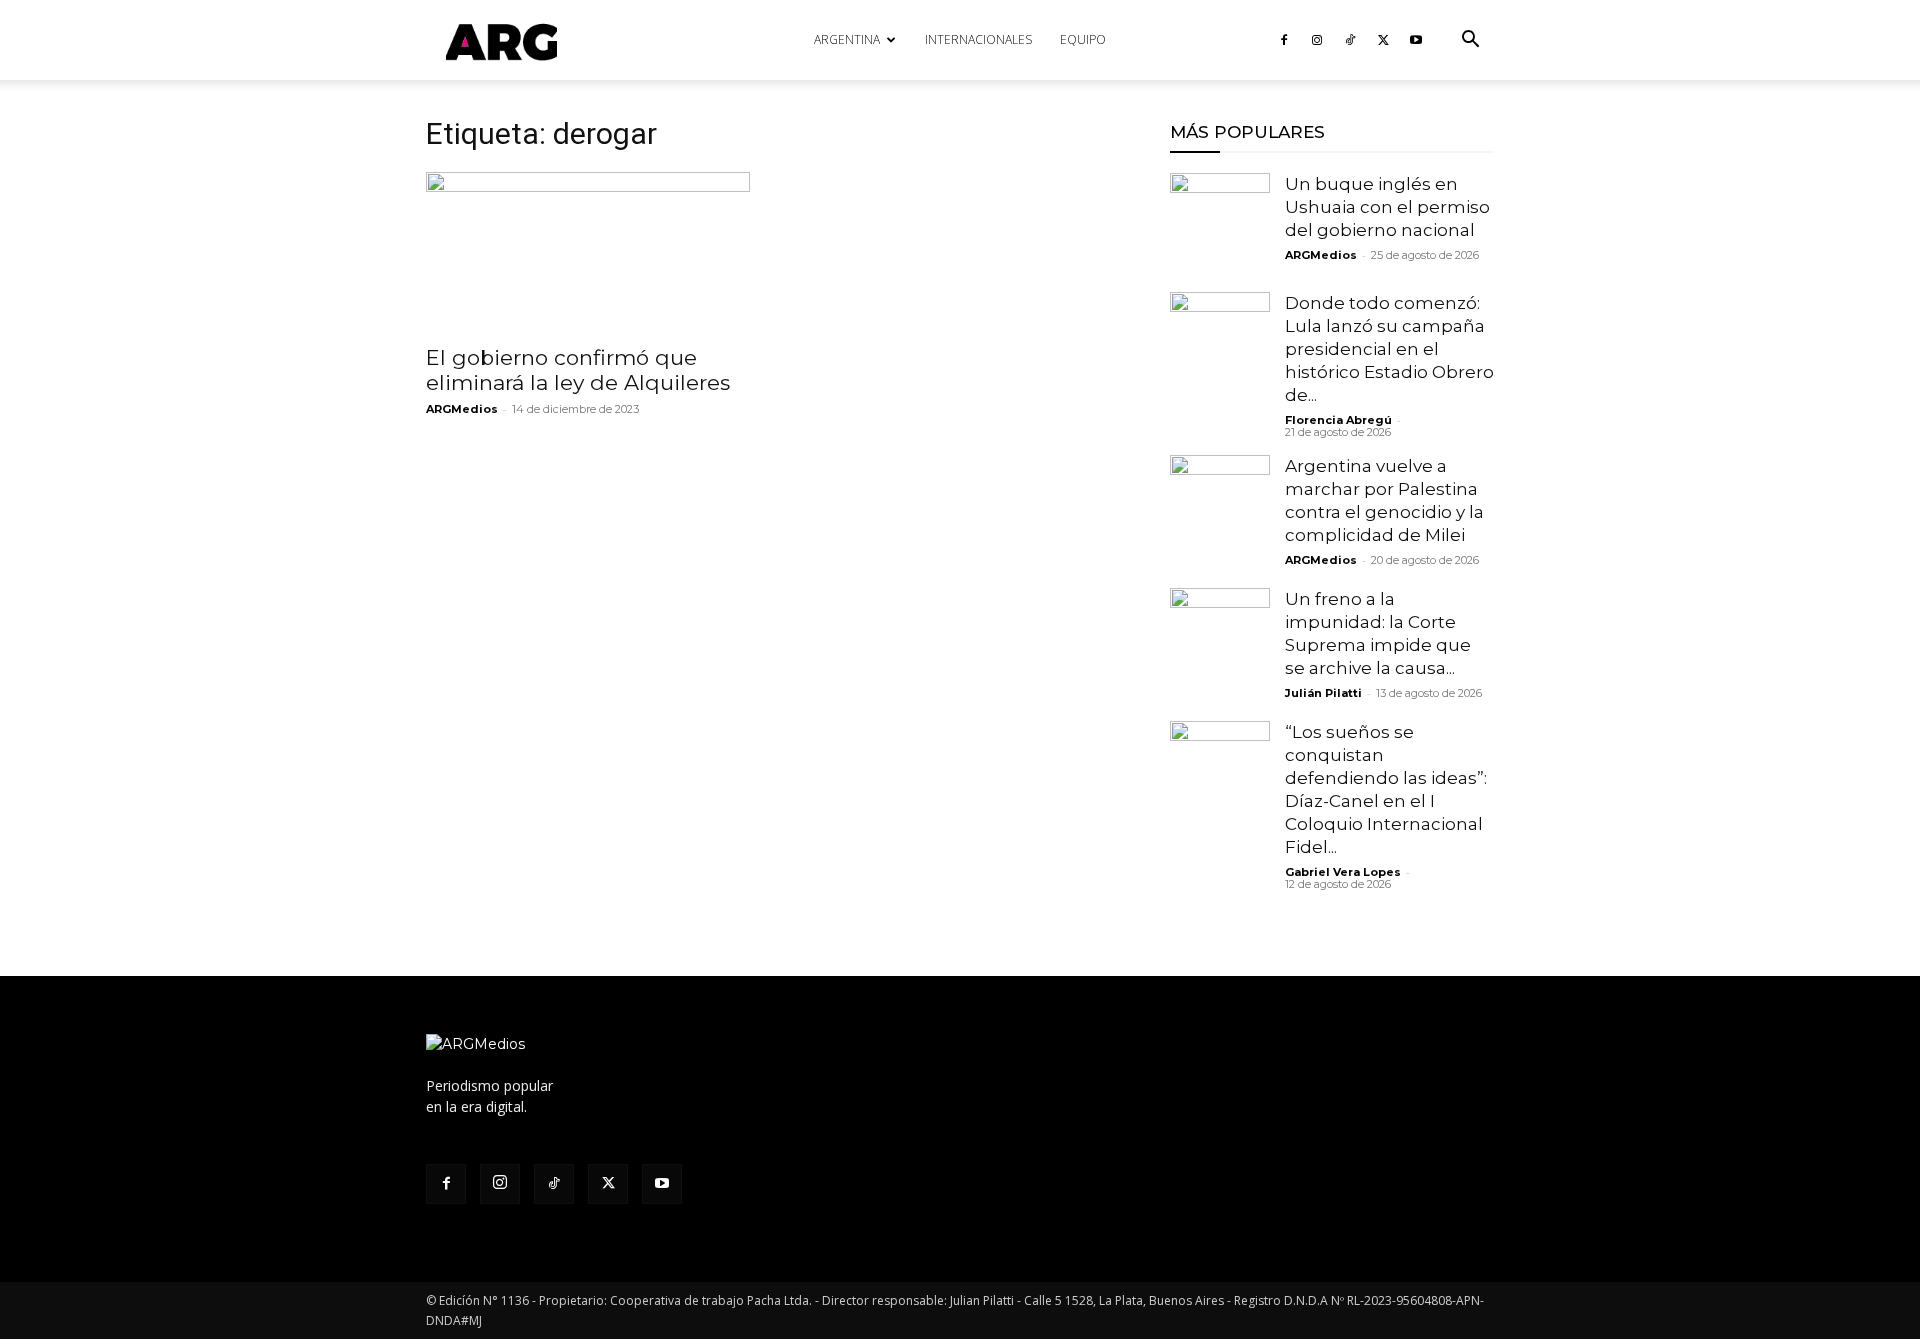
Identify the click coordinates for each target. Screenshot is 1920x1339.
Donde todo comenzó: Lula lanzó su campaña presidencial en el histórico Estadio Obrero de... (1389, 349)
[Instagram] (1317, 40)
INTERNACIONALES (978, 39)
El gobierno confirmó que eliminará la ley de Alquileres (581, 370)
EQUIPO (1083, 39)
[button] (1470, 41)
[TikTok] (1350, 40)
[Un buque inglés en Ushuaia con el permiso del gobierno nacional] (1220, 223)
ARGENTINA (847, 39)
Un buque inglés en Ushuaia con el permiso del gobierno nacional (1387, 207)
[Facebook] (1284, 40)
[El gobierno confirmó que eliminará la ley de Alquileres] (588, 252)
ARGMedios (462, 409)
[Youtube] (1416, 40)
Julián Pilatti (1323, 693)
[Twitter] (1383, 40)
